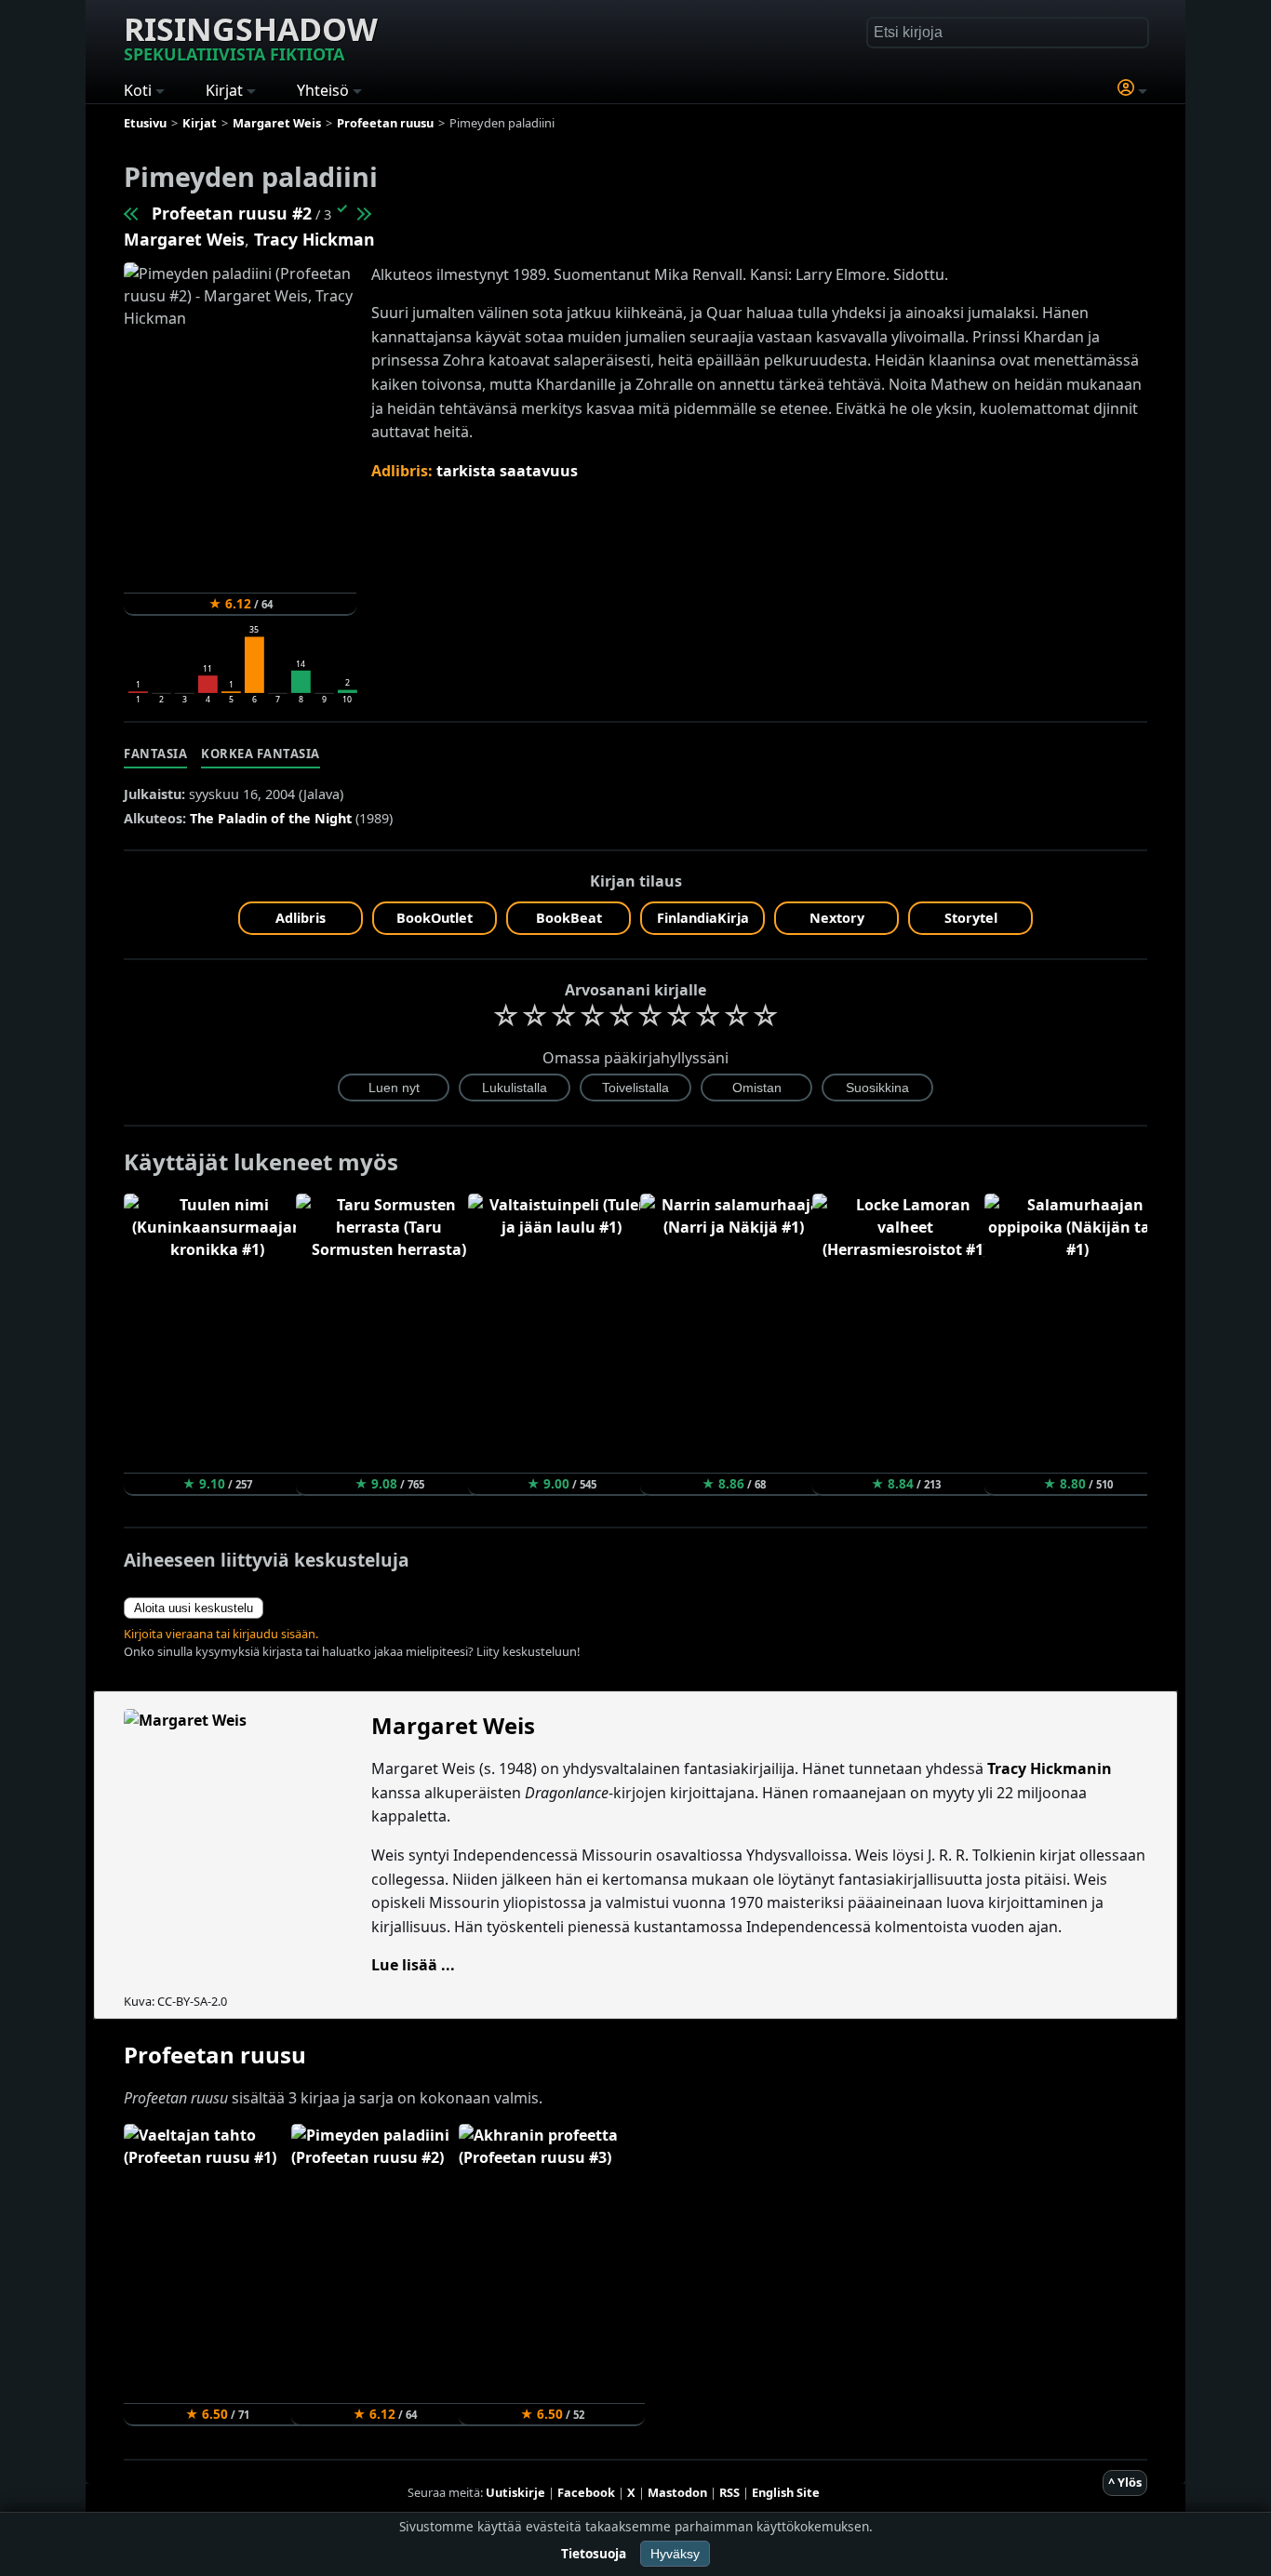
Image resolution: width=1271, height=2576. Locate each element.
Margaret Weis (184, 239)
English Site (786, 2492)
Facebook (586, 2492)
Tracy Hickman (314, 239)
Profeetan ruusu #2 (232, 213)
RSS (729, 2492)
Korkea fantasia (261, 754)
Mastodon (677, 2492)
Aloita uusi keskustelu (194, 1608)
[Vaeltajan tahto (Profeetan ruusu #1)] (132, 213)
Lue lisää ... (413, 1965)
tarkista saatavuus (507, 471)
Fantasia (155, 754)
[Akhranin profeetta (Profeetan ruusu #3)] (363, 213)
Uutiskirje (515, 2492)
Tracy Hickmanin (1050, 1768)
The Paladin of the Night (271, 818)
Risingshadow (251, 36)
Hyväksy (675, 2554)
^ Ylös (1125, 2482)
